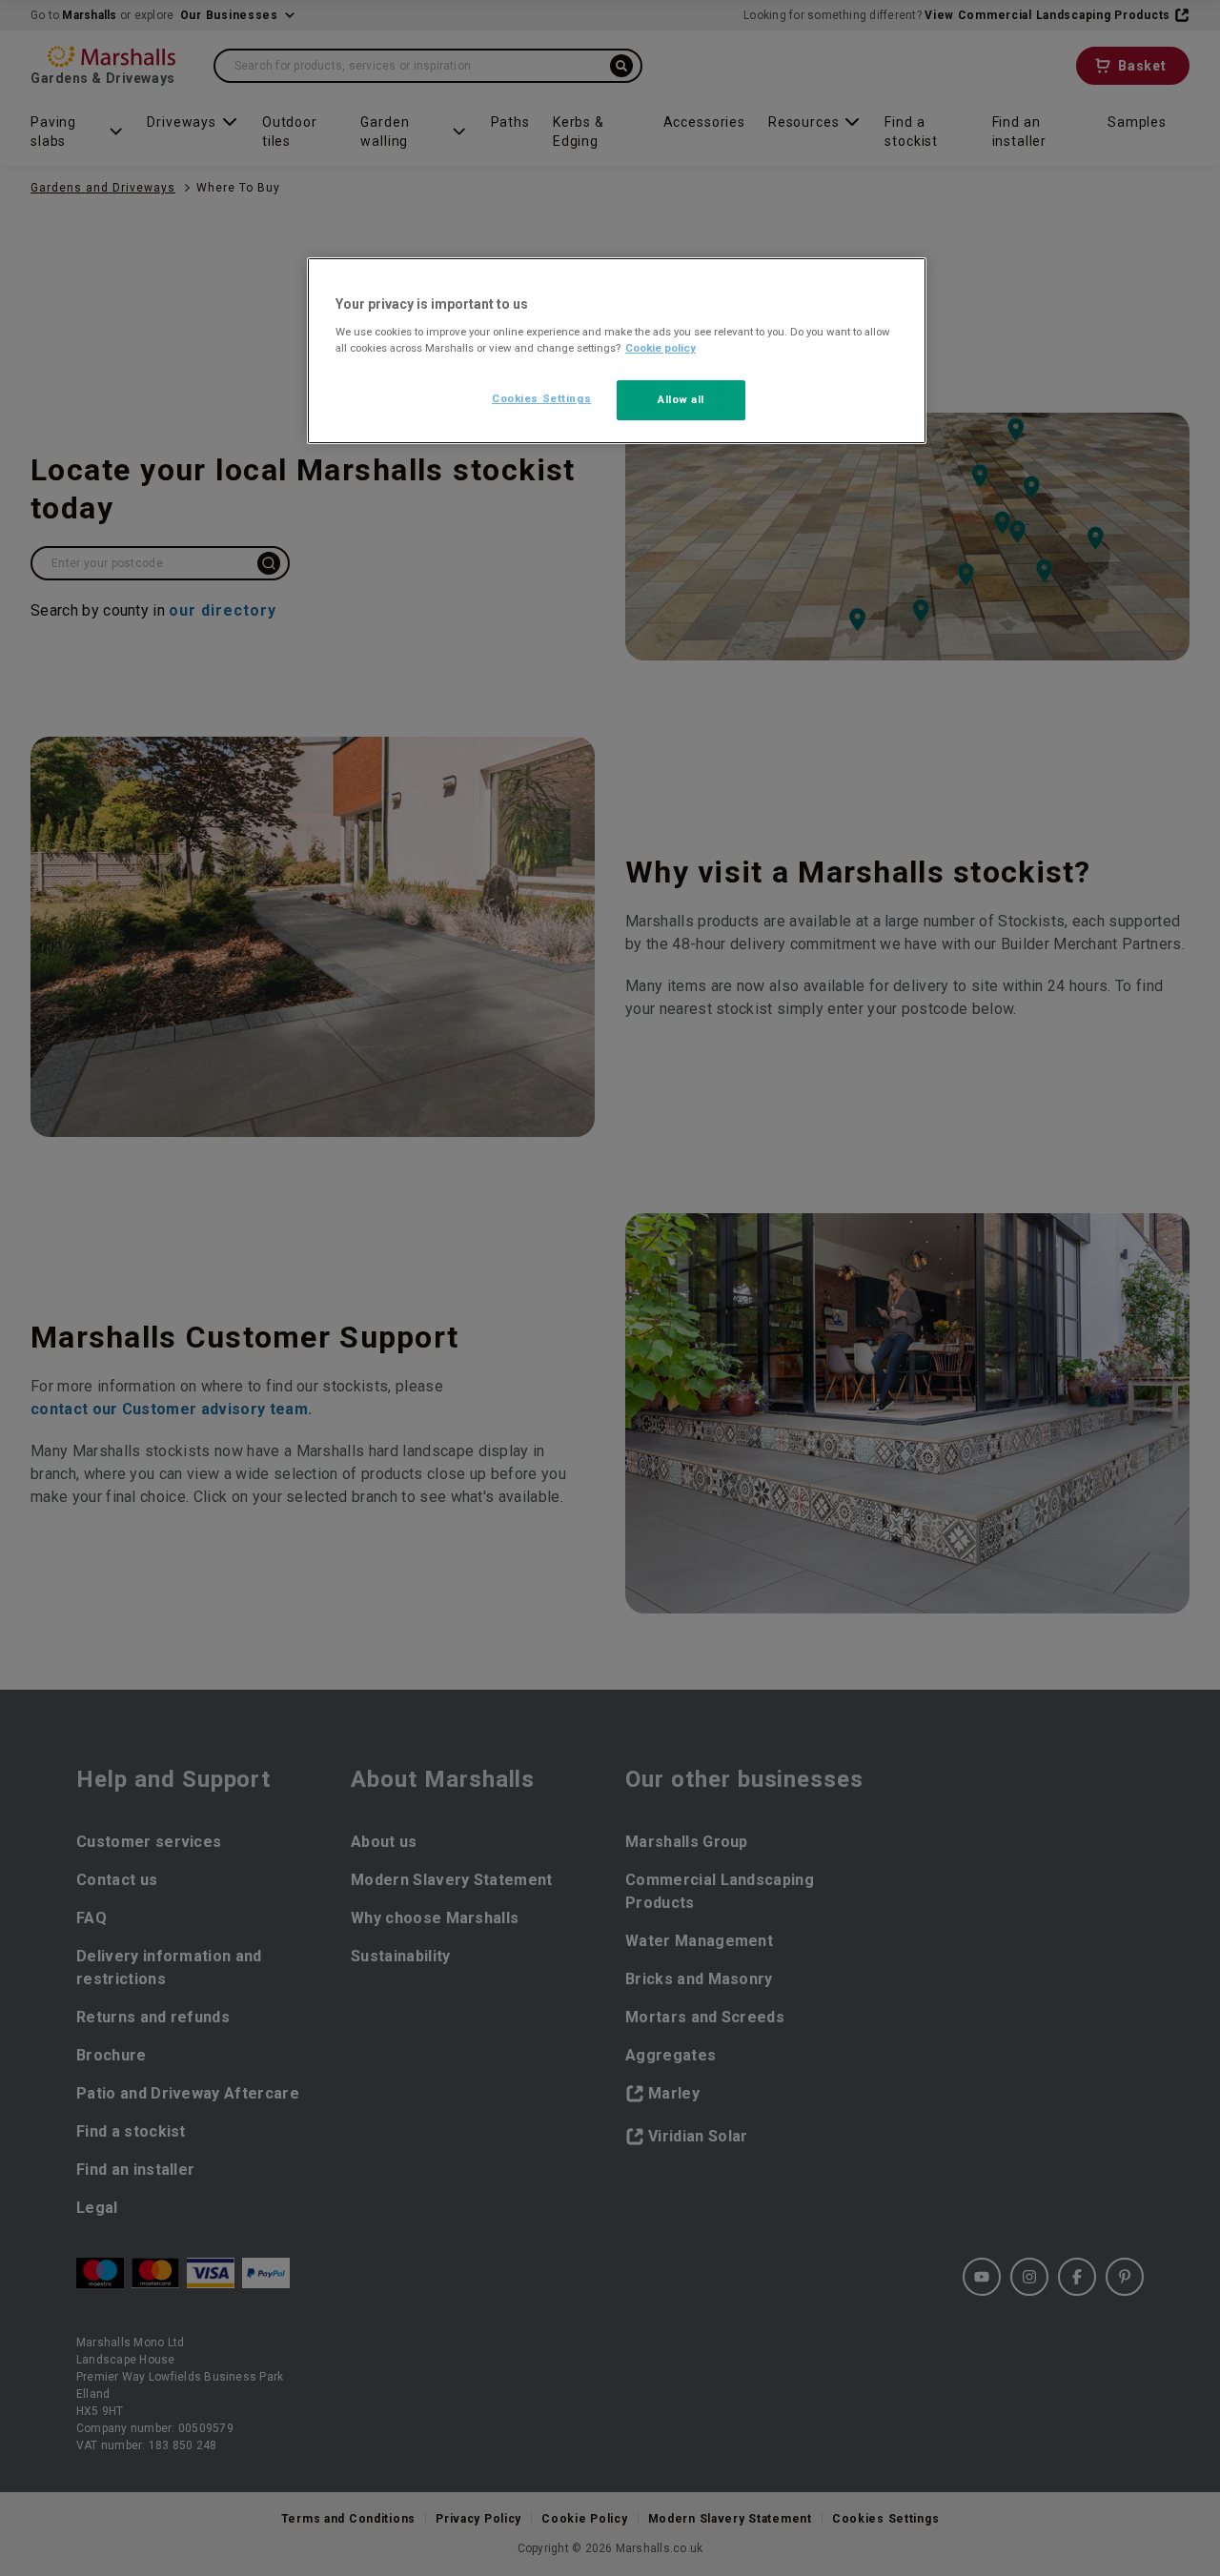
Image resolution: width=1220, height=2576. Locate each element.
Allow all (681, 399)
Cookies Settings (541, 398)
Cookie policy (661, 348)
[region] (617, 351)
